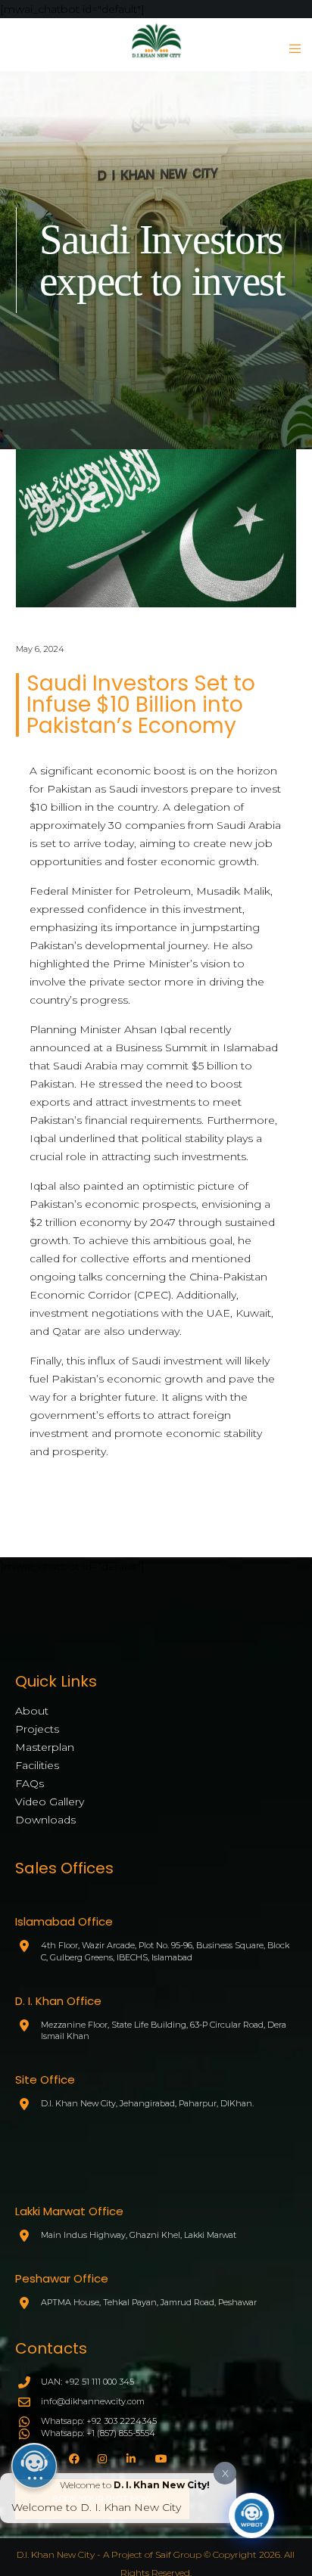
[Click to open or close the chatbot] (251, 2515)
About (32, 1711)
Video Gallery (50, 1802)
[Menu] (290, 48)
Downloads (45, 1820)
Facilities (37, 1765)
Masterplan (45, 1747)
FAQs (30, 1783)
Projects (37, 1729)
